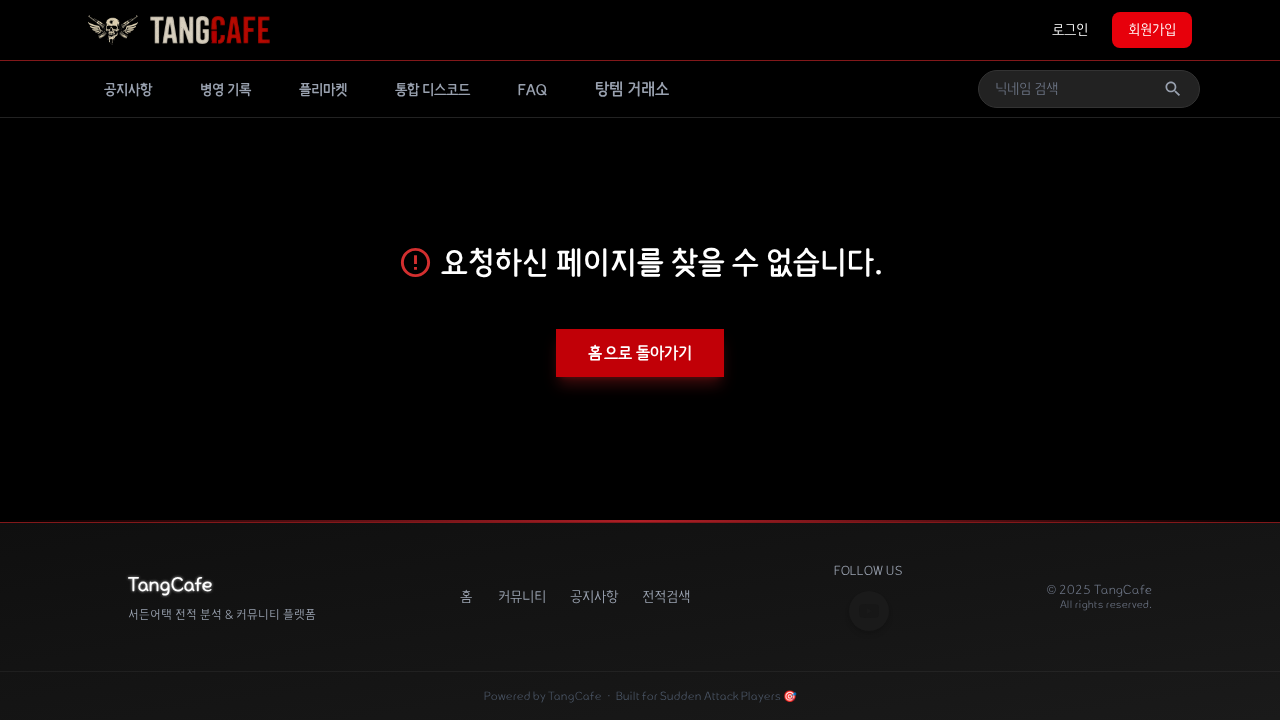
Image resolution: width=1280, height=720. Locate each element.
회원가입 (1152, 30)
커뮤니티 (522, 597)
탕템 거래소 (632, 89)
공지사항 (128, 90)
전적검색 (666, 597)
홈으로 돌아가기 (640, 353)
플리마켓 (323, 90)
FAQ (532, 90)
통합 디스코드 (432, 90)
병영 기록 (225, 90)
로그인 (1070, 30)
